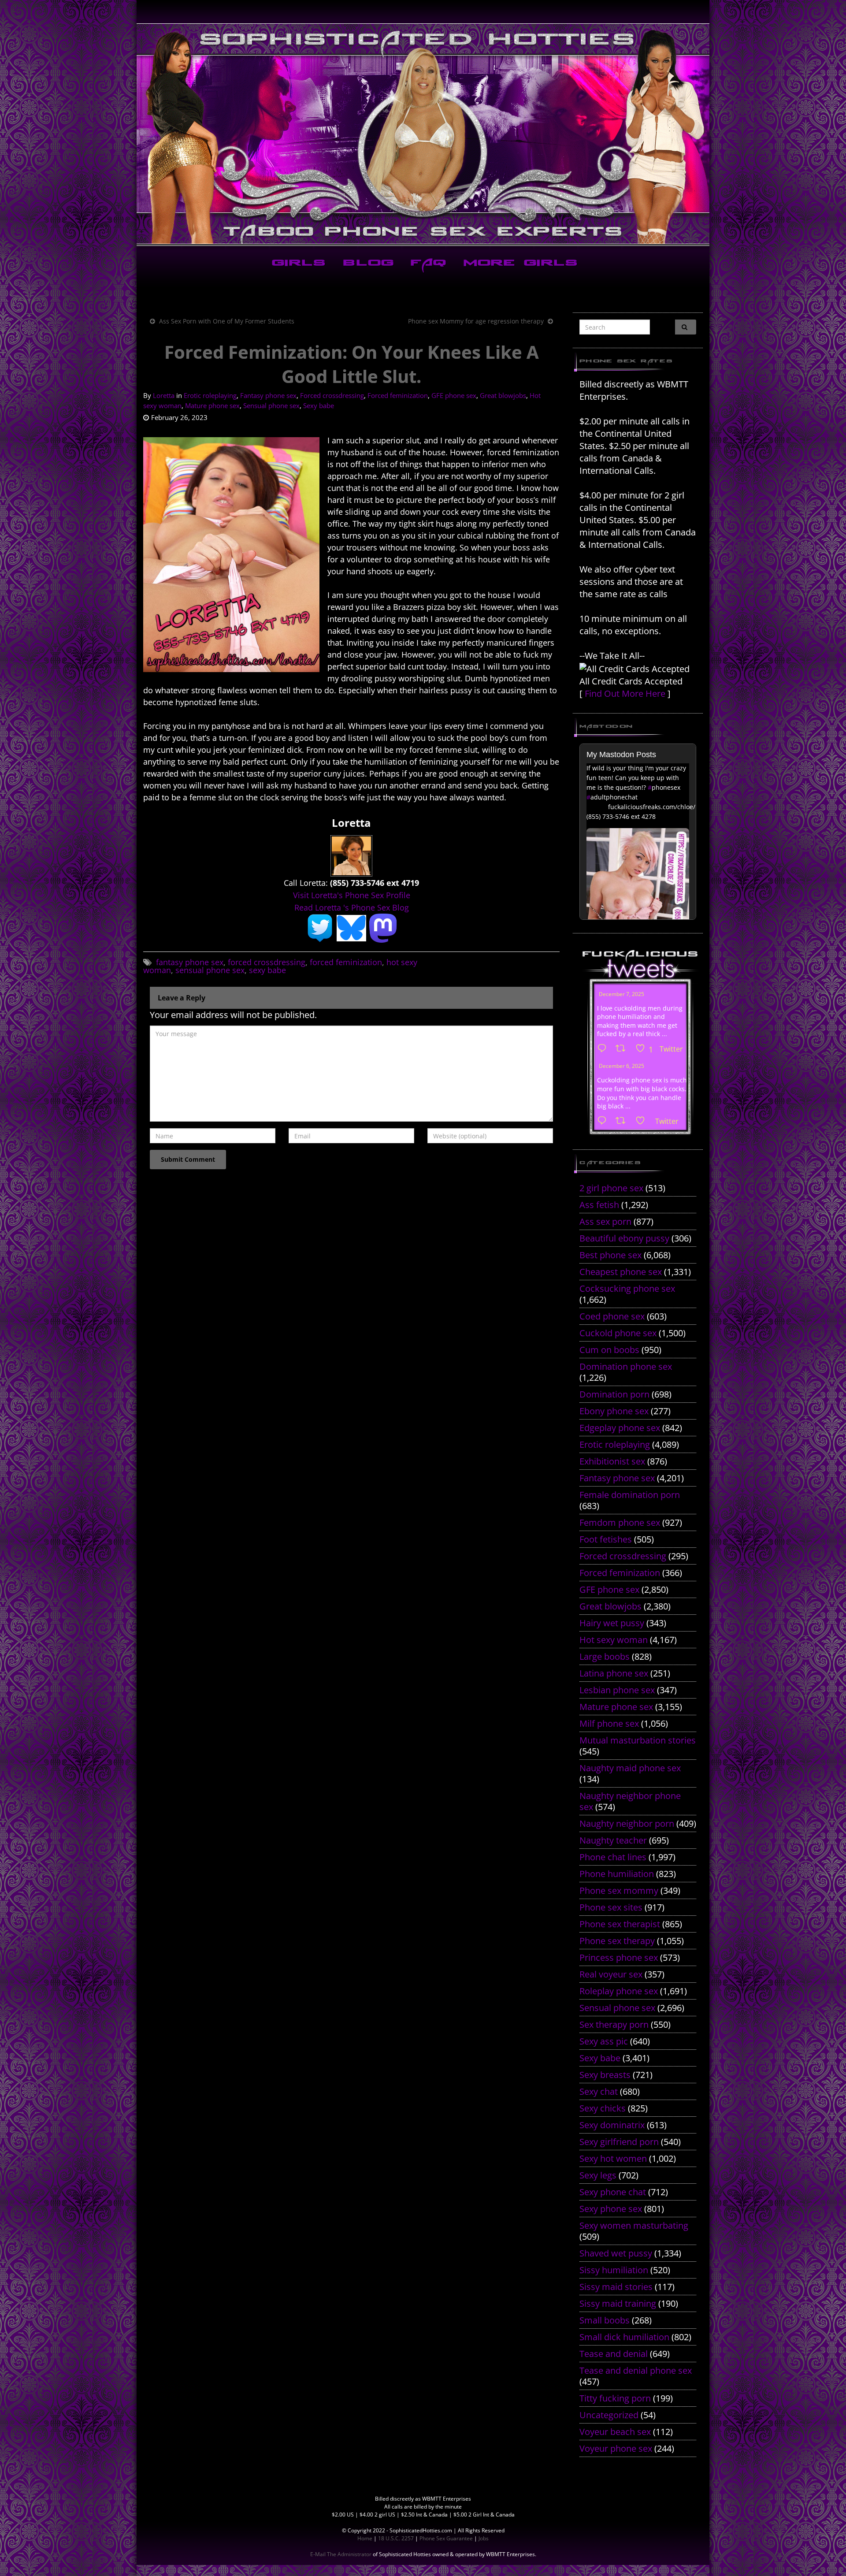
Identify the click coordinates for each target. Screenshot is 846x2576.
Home (365, 2538)
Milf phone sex (609, 1723)
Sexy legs (598, 2175)
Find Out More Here (625, 693)
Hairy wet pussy (612, 1623)
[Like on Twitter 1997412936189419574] (643, 1121)
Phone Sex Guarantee (446, 2538)
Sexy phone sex (611, 2209)
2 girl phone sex (611, 1188)
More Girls (519, 264)
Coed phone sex (612, 1316)
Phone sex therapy (617, 1941)
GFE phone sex (454, 395)
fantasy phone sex (190, 962)
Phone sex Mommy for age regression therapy (476, 321)
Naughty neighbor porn (627, 1823)
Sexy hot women (613, 2158)
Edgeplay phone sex (620, 1428)
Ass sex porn (605, 1221)
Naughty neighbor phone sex (630, 1801)
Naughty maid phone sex (630, 1768)
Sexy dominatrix (612, 2125)
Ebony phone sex (614, 1411)
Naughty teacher (613, 1840)
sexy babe (267, 970)
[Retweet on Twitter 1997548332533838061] (623, 1049)
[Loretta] (351, 855)
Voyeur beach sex (615, 2432)
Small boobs (605, 2320)
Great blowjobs (503, 395)
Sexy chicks (603, 2108)
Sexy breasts (605, 2075)
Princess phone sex (619, 1957)
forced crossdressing (267, 962)
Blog (366, 264)
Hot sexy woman (614, 1640)
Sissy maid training (618, 2303)
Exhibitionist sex (612, 1461)
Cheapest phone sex (621, 1272)
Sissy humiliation (614, 2270)
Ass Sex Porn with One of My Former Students (227, 321)
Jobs (484, 2538)
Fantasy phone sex (268, 395)
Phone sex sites (611, 1907)
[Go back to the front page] (423, 134)
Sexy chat (599, 2091)
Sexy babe (319, 405)
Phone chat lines (613, 1857)
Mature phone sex (212, 405)
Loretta (164, 395)
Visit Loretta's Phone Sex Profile (352, 895)
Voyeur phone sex (616, 2448)
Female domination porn (630, 1495)
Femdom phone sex (620, 1522)
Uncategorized (609, 2415)
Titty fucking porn (615, 2398)
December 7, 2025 (622, 994)
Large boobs (605, 1656)
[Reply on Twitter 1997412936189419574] (604, 1121)
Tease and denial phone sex (636, 2370)
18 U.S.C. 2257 (396, 2538)
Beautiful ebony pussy (624, 1238)
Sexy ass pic (604, 2041)
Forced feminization (398, 395)
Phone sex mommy (619, 1890)
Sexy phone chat (613, 2192)
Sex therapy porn (614, 2024)
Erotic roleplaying (210, 395)
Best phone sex (610, 1255)
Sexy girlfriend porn (619, 2142)
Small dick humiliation (624, 2337)
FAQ (427, 264)
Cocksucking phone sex (627, 1288)
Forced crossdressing (332, 395)
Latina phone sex (614, 1673)
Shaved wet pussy (616, 2253)
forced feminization (346, 962)
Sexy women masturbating (634, 2225)
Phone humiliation (617, 1874)
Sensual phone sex (271, 405)
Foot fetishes (606, 1539)
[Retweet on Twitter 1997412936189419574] (623, 1121)
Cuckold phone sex (618, 1333)
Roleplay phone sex (619, 1991)
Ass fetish (599, 1205)
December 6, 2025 (622, 1066)
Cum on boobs (609, 1350)
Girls (297, 264)
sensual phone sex (210, 970)
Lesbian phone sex (617, 1690)
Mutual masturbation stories (638, 1740)
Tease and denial (614, 2354)
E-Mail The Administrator (341, 2554)
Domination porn (614, 1394)
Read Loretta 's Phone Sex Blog (352, 907)
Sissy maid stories (616, 2287)
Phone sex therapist (620, 1924)
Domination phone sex (626, 1366)
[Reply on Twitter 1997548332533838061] (604, 1049)
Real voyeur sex (611, 1974)
